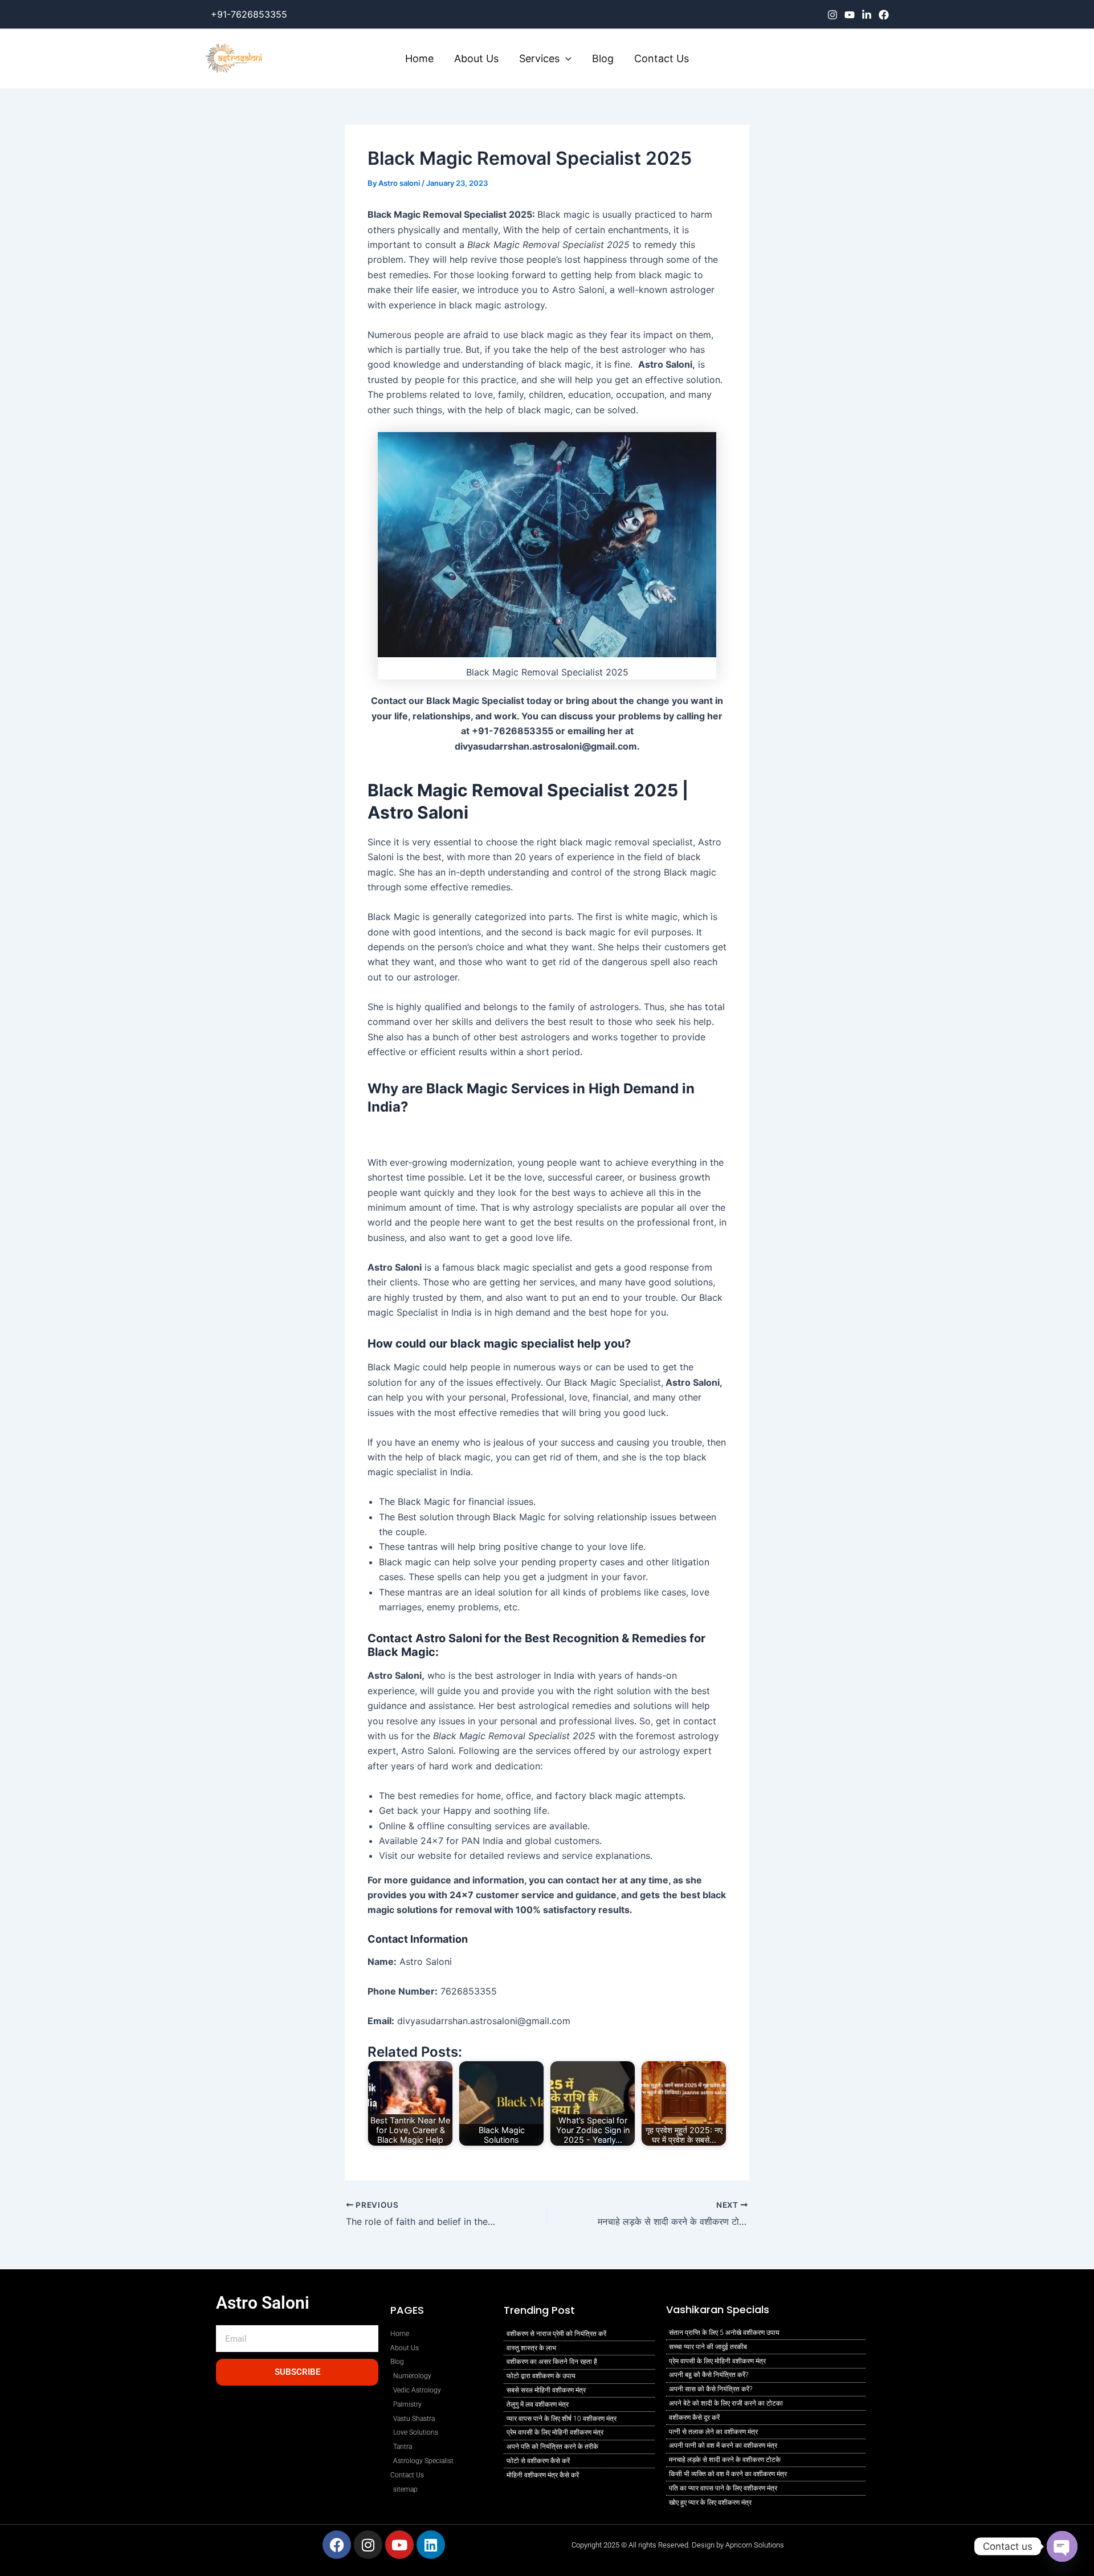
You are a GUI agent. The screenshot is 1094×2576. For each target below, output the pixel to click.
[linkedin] (867, 15)
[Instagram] (832, 15)
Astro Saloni (263, 2303)
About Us (476, 58)
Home (419, 58)
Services (539, 58)
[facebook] (884, 15)
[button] (566, 59)
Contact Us (662, 58)
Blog (603, 58)
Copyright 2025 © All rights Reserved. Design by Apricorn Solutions (678, 2545)
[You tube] (850, 15)
